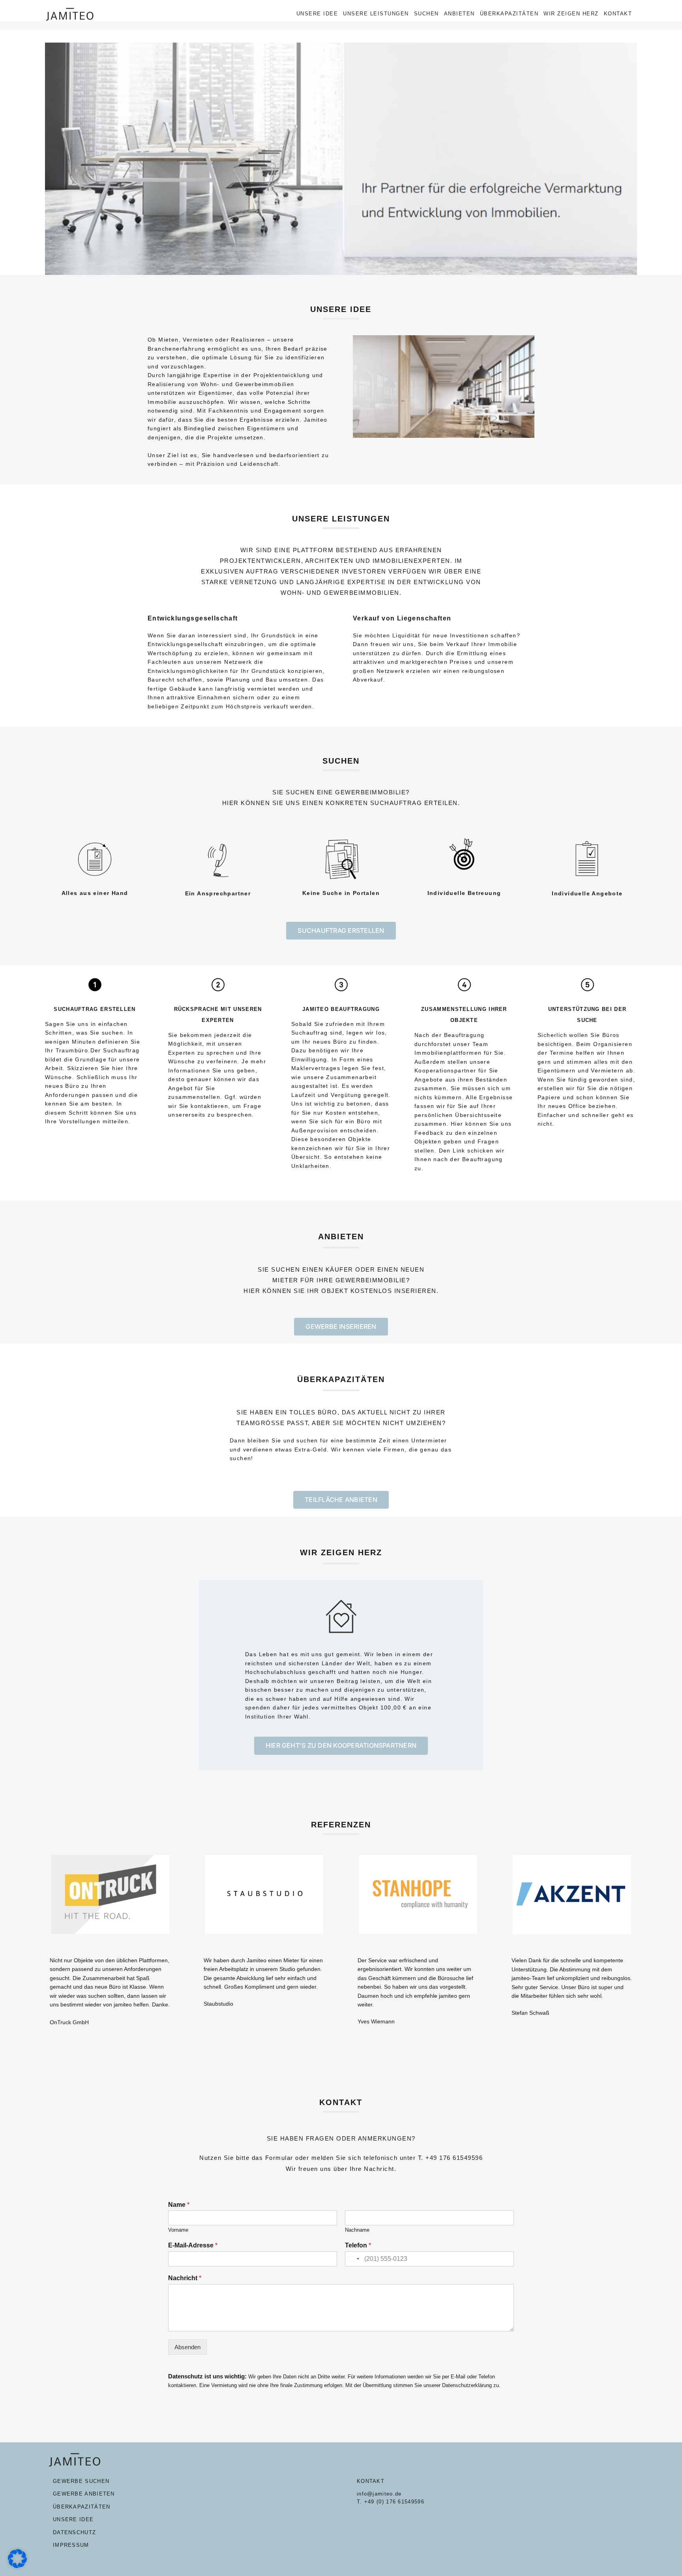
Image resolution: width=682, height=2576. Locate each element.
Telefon (358, 2245)
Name (179, 2205)
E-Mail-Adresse (193, 2245)
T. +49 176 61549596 (451, 2158)
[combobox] (353, 2259)
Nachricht (185, 2278)
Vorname (178, 2230)
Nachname (357, 2230)
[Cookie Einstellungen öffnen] (17, 2566)
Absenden (187, 2347)
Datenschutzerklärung (467, 2385)
